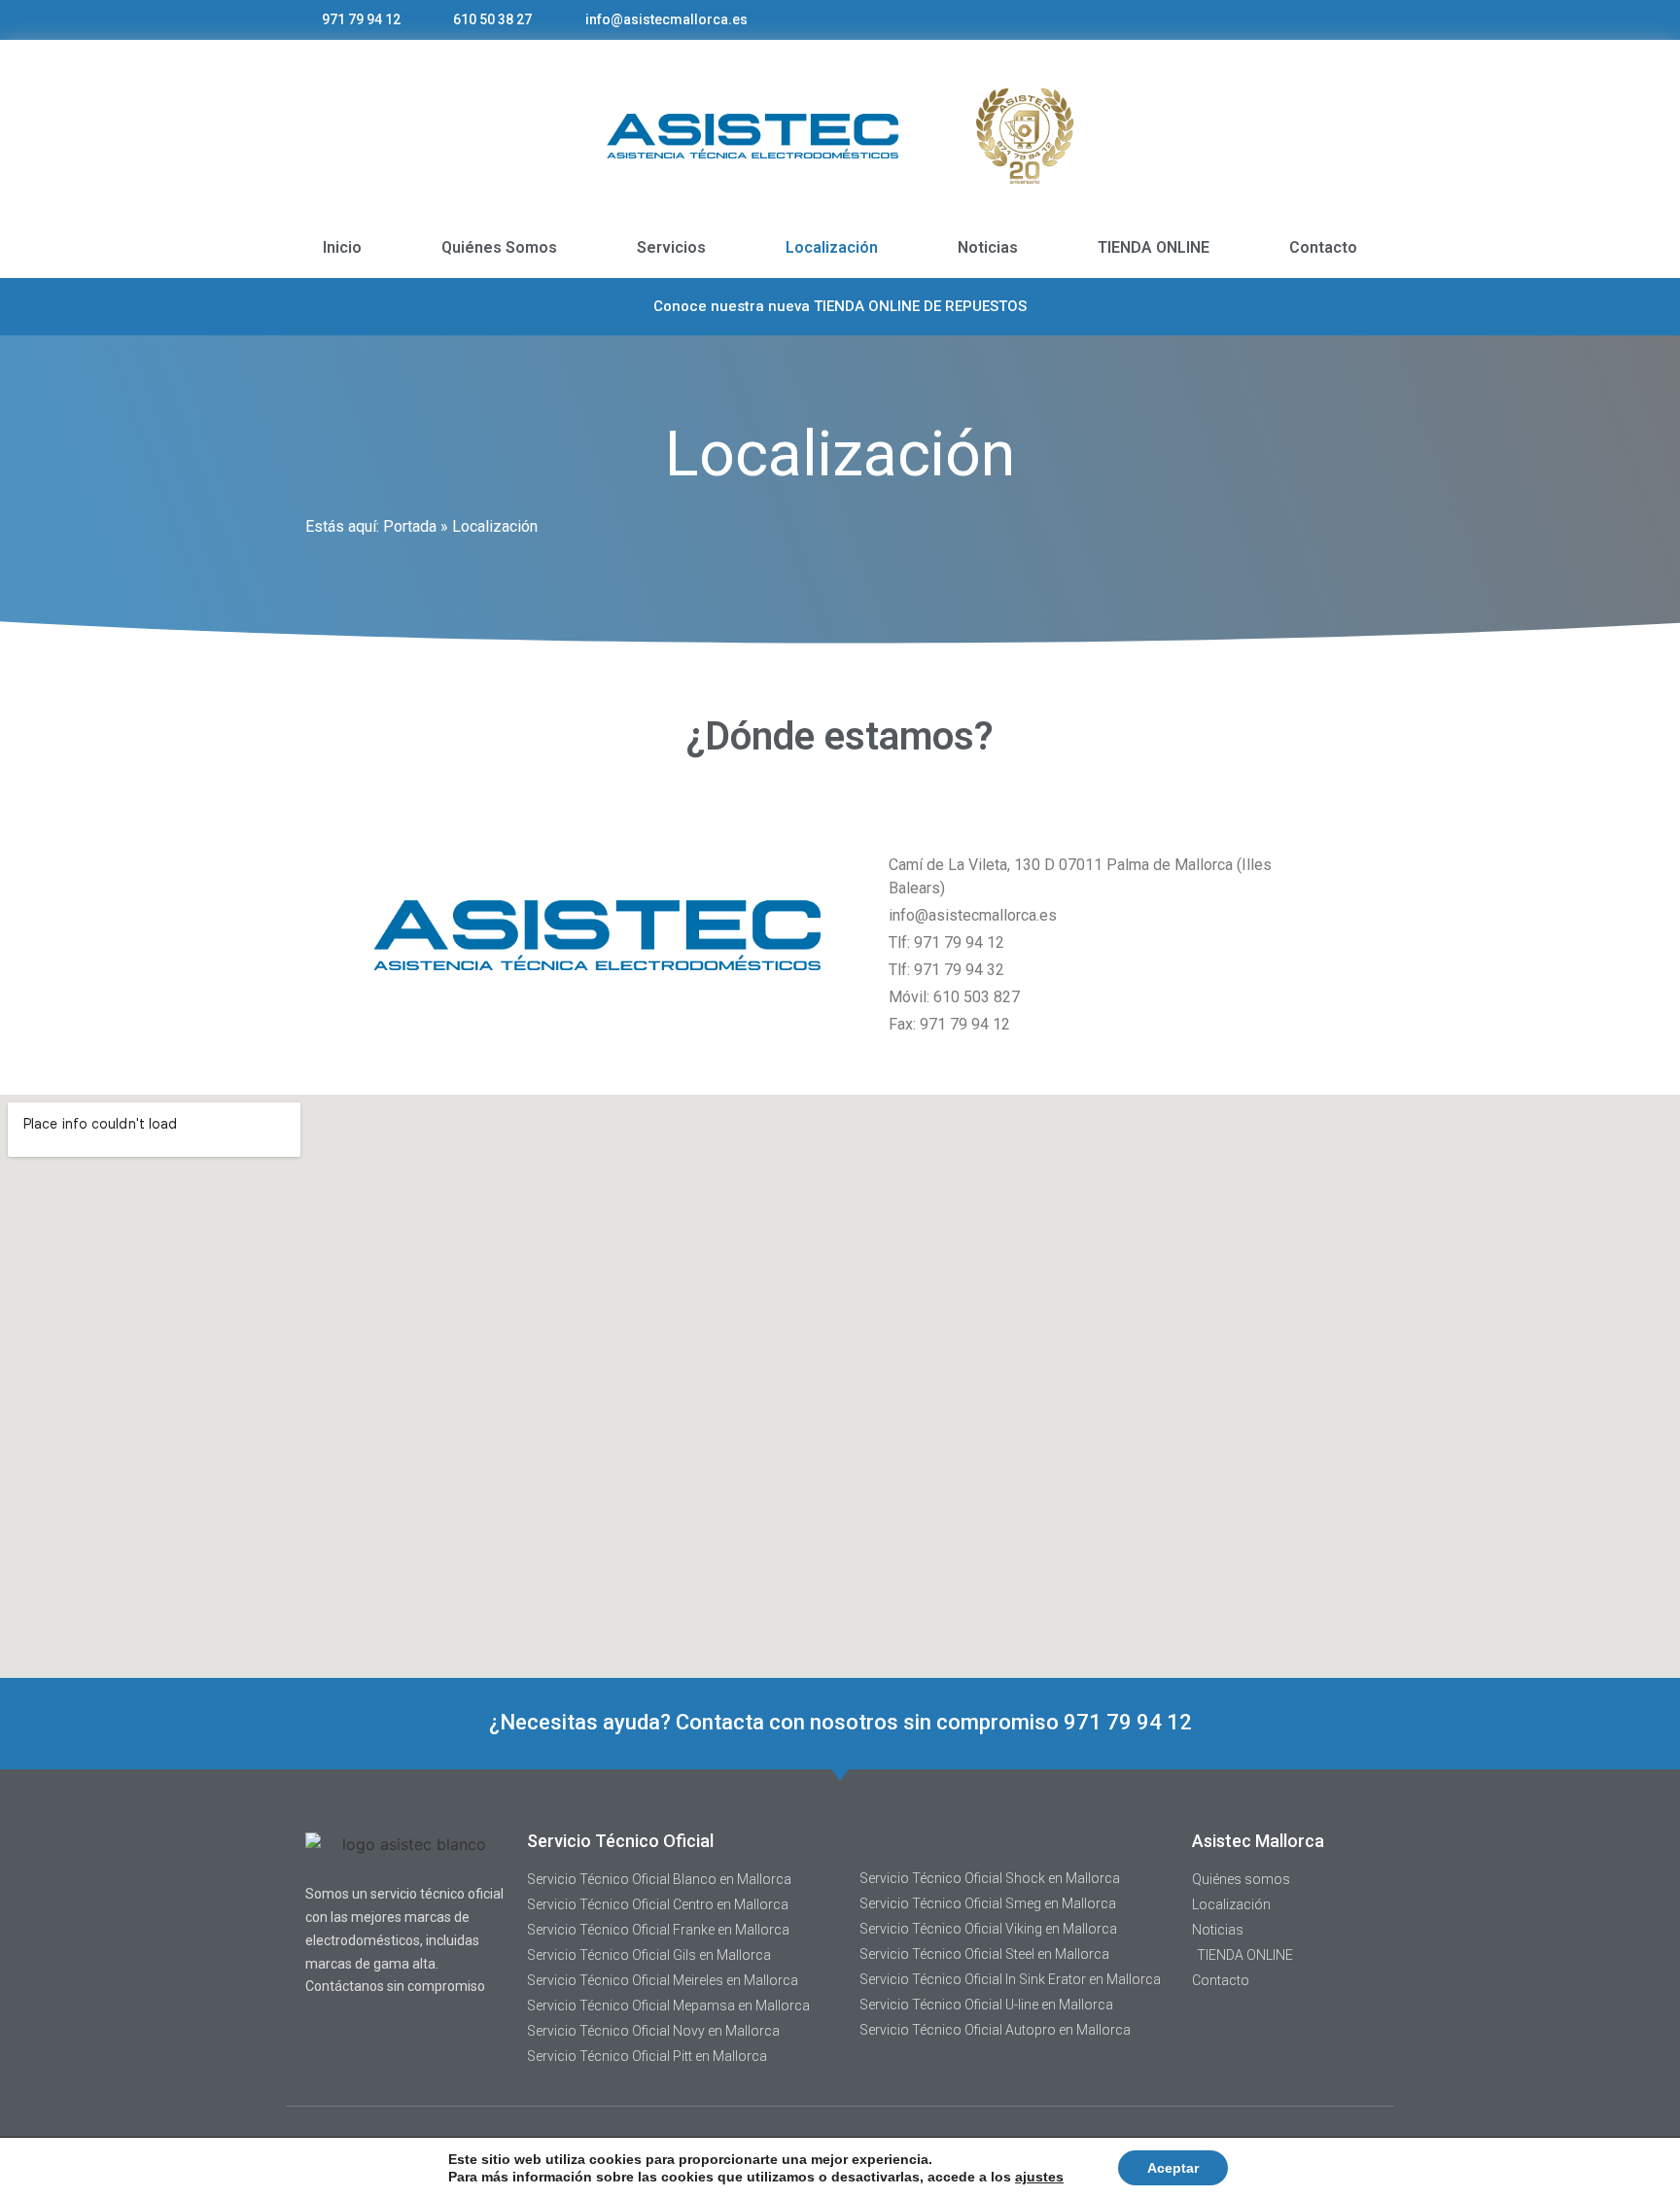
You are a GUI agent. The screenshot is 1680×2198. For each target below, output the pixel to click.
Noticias (988, 247)
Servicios (671, 247)
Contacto (1323, 247)
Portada (410, 526)
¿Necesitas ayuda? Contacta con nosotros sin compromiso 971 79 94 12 (840, 1722)
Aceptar (1173, 2168)
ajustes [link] (1039, 2177)
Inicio (342, 247)
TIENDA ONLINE (1154, 247)
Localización (832, 247)
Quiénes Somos (499, 247)
